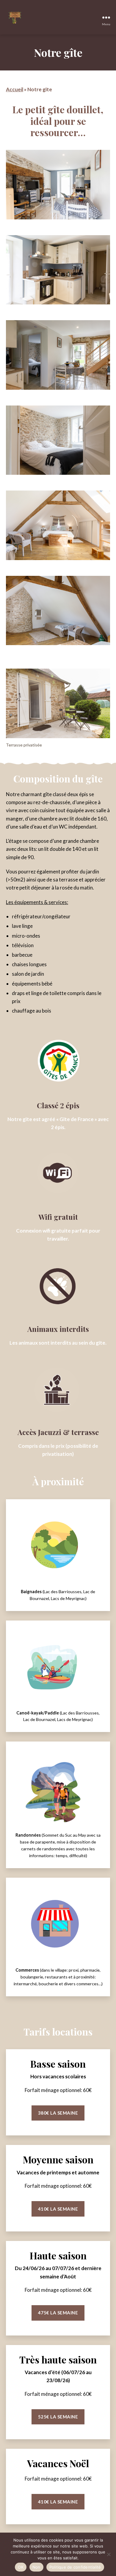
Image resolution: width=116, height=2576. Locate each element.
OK (21, 2567)
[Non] (109, 2554)
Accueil (15, 89)
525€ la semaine (58, 2417)
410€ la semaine (58, 2209)
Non (36, 2567)
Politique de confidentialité (75, 2567)
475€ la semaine (58, 2313)
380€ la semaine (58, 2113)
